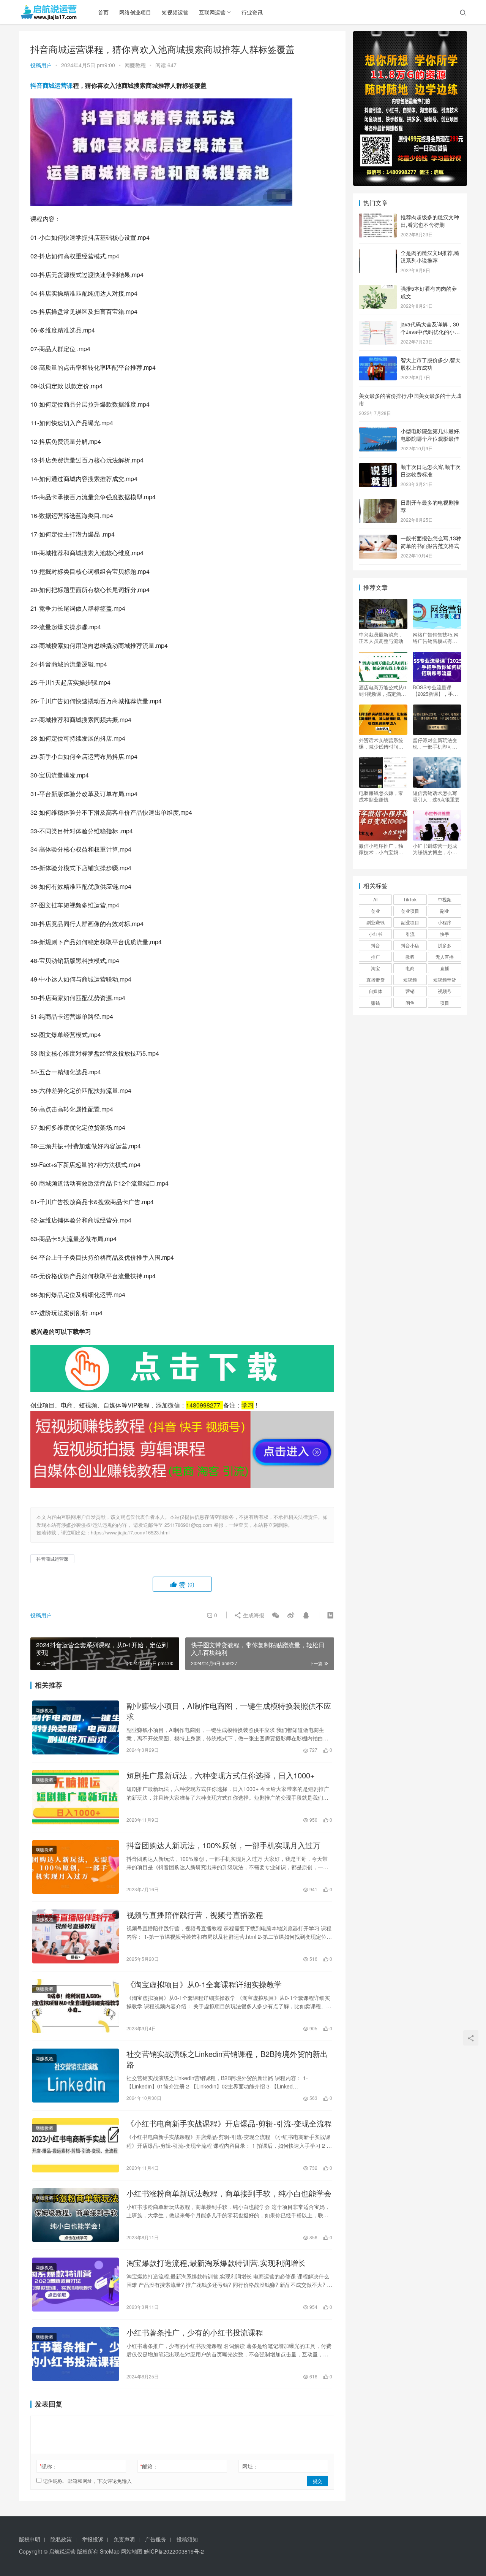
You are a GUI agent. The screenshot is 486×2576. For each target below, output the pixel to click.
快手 (445, 934)
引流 (410, 934)
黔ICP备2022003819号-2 (174, 2551)
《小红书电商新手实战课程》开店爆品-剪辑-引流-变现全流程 (229, 2123)
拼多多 (445, 945)
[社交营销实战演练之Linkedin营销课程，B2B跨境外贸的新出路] (76, 2076)
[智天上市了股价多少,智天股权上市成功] (378, 361)
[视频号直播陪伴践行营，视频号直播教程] (76, 1936)
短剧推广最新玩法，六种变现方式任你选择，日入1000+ (221, 1775)
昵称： (48, 2466)
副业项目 (410, 922)
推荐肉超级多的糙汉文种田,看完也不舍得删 (430, 221)
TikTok (410, 899)
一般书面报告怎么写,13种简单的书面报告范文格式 (431, 542)
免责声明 (124, 2539)
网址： (250, 2466)
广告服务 (156, 2539)
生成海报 (253, 1615)
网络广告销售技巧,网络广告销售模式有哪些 (436, 638)
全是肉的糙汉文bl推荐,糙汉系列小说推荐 (430, 256)
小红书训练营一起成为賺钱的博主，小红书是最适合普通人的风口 (435, 849)
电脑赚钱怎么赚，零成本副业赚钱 (381, 796)
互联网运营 (212, 12)
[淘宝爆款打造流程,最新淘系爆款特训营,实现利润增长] (76, 2285)
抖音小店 (410, 945)
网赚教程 (135, 65)
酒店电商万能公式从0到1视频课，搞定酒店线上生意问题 (382, 690)
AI (375, 899)
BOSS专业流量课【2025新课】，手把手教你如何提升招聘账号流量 (435, 690)
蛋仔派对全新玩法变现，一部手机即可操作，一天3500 (435, 743)
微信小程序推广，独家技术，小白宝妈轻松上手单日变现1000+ (383, 849)
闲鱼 (410, 1003)
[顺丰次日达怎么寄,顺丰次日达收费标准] (378, 467)
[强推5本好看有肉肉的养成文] (378, 289)
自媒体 (376, 991)
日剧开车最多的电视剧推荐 (430, 506)
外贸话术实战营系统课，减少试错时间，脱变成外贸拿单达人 (381, 743)
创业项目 (410, 911)
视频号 (445, 991)
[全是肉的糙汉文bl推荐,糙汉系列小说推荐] (378, 253)
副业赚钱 (376, 922)
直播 (445, 968)
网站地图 (132, 2551)
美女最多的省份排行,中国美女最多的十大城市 (410, 399)
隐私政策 (61, 2539)
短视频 (410, 979)
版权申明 (30, 2539)
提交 (317, 2481)
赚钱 (376, 1003)
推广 (376, 957)
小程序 (445, 922)
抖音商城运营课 (52, 85)
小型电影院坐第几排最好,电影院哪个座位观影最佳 (431, 435)
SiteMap (110, 2551)
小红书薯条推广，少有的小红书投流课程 (195, 2332)
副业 (445, 911)
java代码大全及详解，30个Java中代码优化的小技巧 (430, 332)
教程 (410, 957)
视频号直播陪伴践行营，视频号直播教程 (195, 1915)
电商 (410, 968)
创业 (376, 911)
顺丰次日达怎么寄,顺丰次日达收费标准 (431, 470)
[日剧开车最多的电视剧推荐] (378, 503)
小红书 (376, 934)
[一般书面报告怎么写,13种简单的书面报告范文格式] (378, 539)
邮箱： (149, 2466)
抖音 (376, 945)
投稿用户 (41, 65)
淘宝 (376, 968)
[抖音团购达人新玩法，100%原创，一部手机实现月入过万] (76, 1867)
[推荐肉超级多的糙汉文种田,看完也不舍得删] (378, 218)
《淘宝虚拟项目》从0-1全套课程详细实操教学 (204, 1984)
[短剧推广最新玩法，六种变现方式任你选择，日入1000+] (76, 1797)
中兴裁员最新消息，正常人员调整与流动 (381, 638)
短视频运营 (175, 12)
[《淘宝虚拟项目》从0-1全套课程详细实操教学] (76, 2006)
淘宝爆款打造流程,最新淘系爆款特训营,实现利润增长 (216, 2263)
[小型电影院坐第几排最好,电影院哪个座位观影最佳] (378, 432)
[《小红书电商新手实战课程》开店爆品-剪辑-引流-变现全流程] (76, 2145)
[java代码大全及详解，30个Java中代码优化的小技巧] (378, 325)
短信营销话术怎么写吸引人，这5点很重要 (436, 796)
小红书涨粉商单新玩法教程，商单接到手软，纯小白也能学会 (229, 2193)
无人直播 (445, 957)
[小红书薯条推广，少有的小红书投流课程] (76, 2354)
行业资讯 (252, 12)
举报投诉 (93, 2539)
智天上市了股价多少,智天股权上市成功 (431, 364)
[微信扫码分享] (276, 1615)
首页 (103, 12)
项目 (445, 1003)
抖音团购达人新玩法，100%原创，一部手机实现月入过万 (223, 1845)
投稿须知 (187, 2539)
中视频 (445, 899)
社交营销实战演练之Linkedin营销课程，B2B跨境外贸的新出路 (227, 2059)
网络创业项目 (135, 12)
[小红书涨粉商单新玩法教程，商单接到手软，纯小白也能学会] (76, 2215)
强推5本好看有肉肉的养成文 (429, 292)
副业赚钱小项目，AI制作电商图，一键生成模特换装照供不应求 (229, 1711)
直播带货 (376, 979)
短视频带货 (445, 979)
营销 (410, 991)
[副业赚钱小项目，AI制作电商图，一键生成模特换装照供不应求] (76, 1727)
